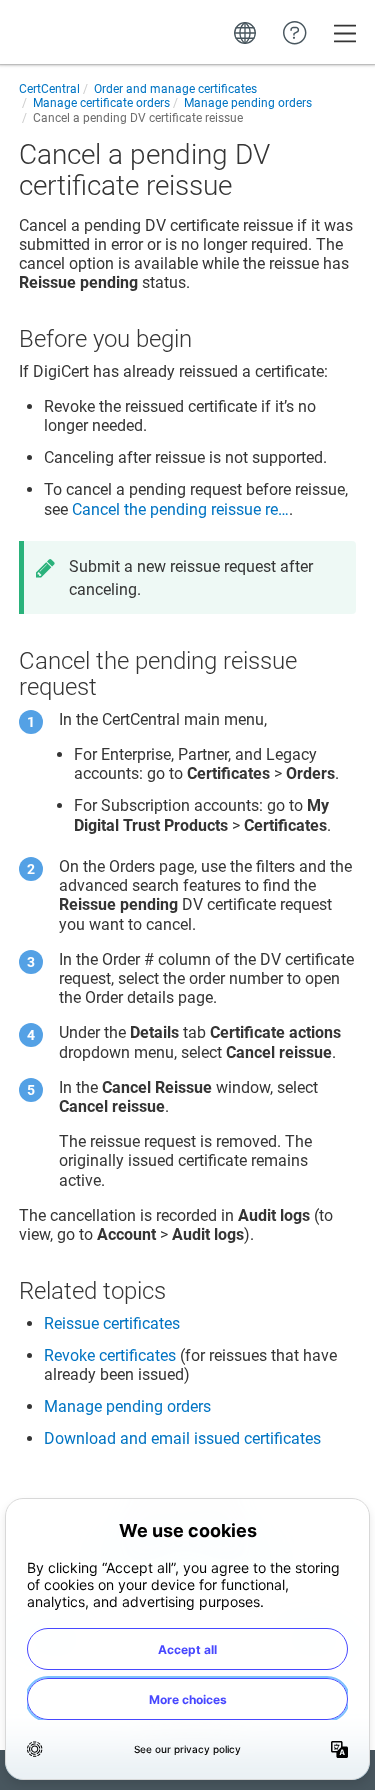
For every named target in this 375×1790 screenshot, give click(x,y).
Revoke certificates (110, 1355)
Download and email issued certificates (182, 1438)
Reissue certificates (112, 1323)
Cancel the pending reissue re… (180, 509)
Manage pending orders (127, 1406)
